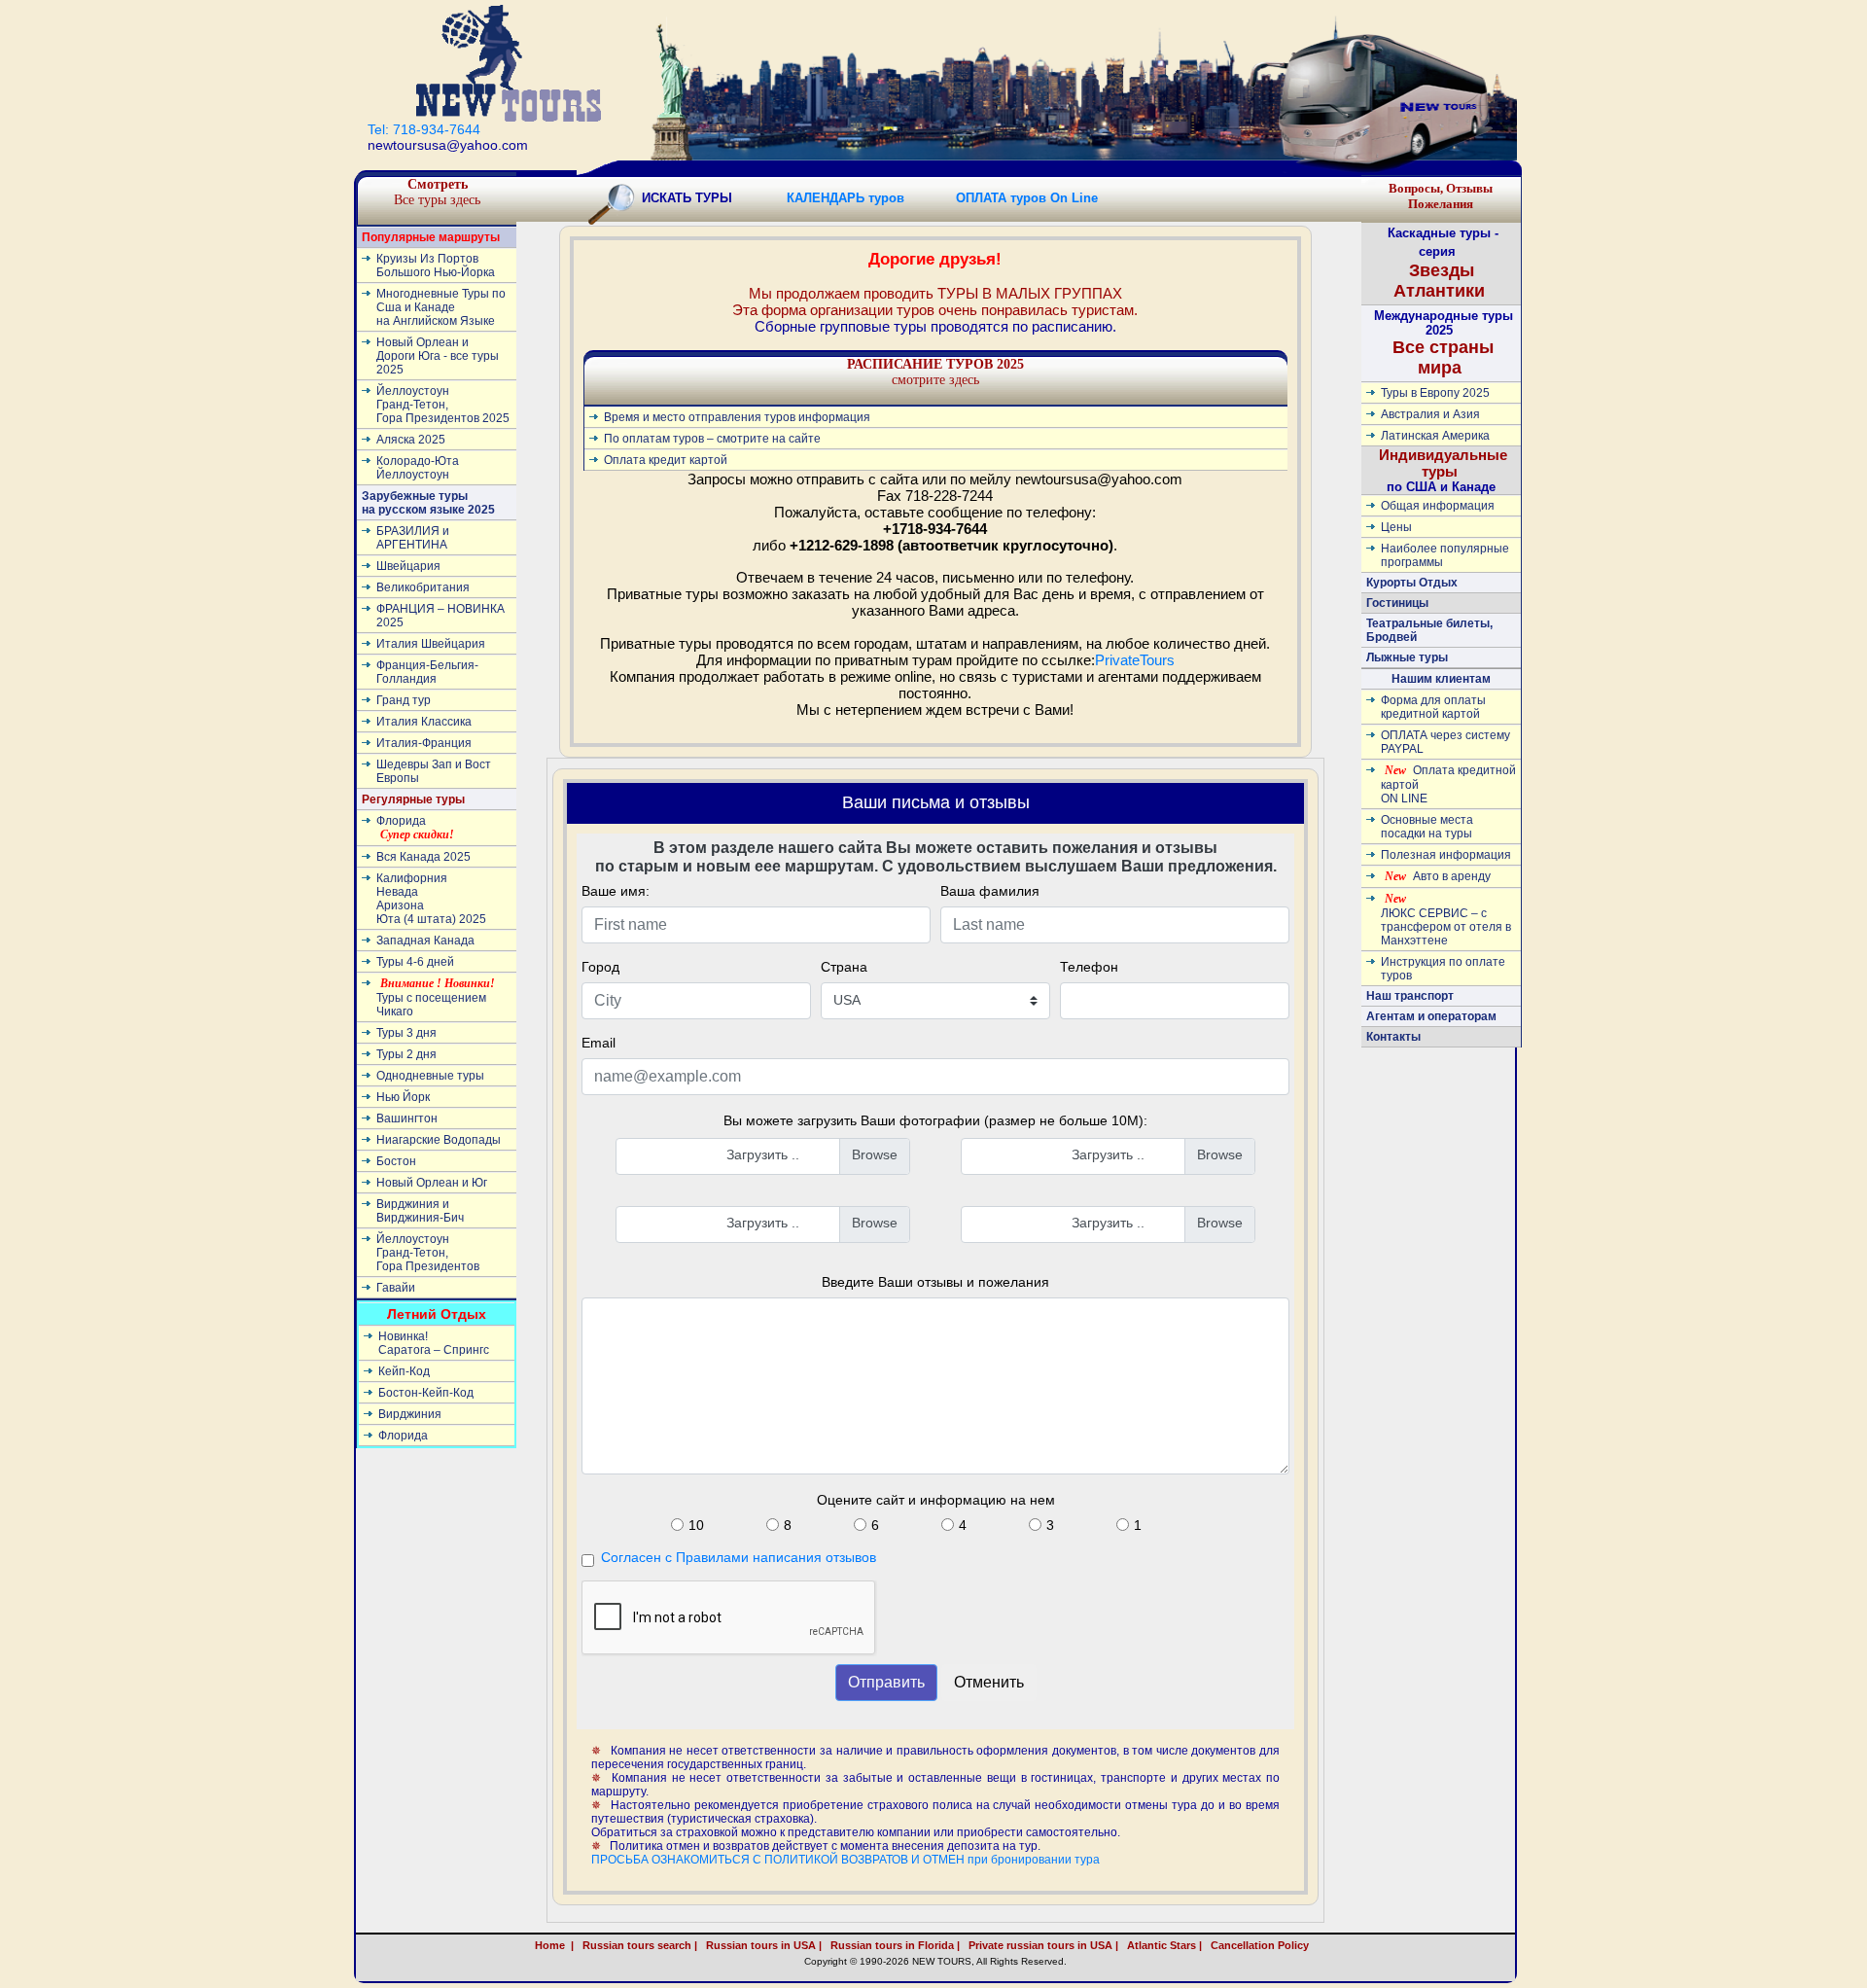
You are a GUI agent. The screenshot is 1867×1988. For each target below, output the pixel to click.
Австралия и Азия (1430, 414)
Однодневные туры (430, 1076)
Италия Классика (424, 722)
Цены (1396, 527)
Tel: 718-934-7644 (424, 129)
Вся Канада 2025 (423, 857)
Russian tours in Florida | (892, 1945)
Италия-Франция (424, 743)
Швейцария (408, 566)
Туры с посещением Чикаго (436, 997)
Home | (554, 1945)
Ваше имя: (616, 891)
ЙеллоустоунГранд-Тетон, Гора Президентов (428, 1253)
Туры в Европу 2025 (1435, 393)
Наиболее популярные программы (1445, 555)
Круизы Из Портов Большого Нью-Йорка (436, 266)
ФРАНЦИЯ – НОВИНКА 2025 (440, 616)
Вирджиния (410, 1414)
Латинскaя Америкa (1435, 436)
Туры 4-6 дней (415, 962)
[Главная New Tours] (509, 62)
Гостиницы (1397, 603)
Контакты (1393, 1037)
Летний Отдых (437, 1314)
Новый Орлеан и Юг (432, 1183)
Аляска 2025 (411, 440)
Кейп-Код (404, 1371)
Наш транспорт (1410, 996)
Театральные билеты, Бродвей (1429, 630)
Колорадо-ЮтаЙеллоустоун (418, 468)
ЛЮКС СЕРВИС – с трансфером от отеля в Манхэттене (1446, 920)
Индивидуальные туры (1000, 174)
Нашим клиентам (1441, 679)
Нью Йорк (403, 1097)
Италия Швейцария (431, 644)
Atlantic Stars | (1162, 1945)
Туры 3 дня (406, 1033)
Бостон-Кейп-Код (426, 1393)
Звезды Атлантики (837, 174)
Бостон (396, 1161)
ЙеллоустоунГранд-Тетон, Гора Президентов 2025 (443, 405)
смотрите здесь (935, 372)
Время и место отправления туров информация (737, 417)
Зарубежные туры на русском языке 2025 (428, 503)
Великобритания (423, 587)
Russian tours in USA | (761, 1945)
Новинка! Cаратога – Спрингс (434, 1343)
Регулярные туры (695, 174)
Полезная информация (1446, 855)
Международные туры (1177, 174)
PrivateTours (1135, 660)
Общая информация (1438, 506)
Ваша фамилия (990, 891)
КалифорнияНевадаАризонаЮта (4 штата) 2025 (431, 899)
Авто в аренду (1438, 876)
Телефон (1089, 967)
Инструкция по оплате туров (1443, 969)
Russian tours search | (637, 1945)
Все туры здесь (437, 192)
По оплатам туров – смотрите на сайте (712, 439)
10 (696, 1525)
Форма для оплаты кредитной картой (1433, 707)
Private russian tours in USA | (1040, 1945)
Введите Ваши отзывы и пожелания (935, 1282)
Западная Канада (425, 941)
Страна (844, 967)
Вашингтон (407, 1118)
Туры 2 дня (406, 1054)
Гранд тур (404, 700)
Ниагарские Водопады (439, 1140)
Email (599, 1043)
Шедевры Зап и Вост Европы (434, 771)
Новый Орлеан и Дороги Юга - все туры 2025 (438, 356)
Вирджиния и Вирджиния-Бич (420, 1211)
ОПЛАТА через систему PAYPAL (1445, 742)
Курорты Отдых (1412, 583)
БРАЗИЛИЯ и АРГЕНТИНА (413, 538)
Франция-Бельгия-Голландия (427, 672)
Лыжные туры (1407, 657)
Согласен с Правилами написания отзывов (739, 1557)
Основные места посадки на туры (1427, 827)
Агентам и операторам (1431, 1016)
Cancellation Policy (1280, 1945)
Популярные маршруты (431, 237)
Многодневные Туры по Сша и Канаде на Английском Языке (441, 307)
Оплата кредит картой (666, 460)
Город (600, 967)
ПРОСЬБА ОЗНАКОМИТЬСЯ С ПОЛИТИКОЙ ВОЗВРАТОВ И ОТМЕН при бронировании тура (845, 1860)
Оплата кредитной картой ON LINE (1448, 784)
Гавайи (396, 1288)
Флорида (415, 828)
